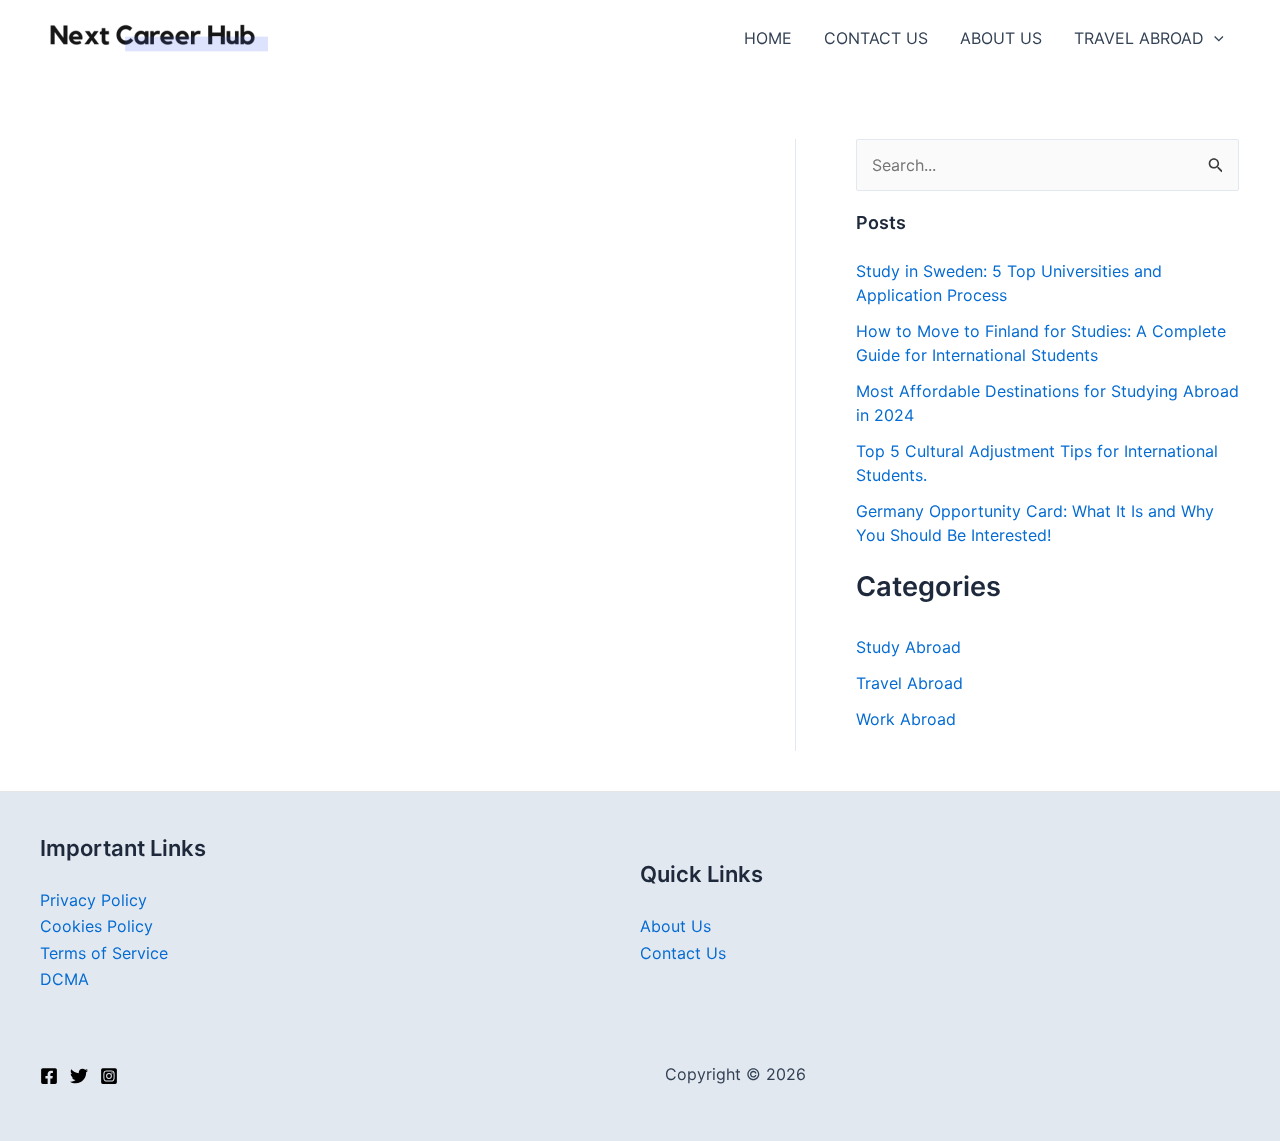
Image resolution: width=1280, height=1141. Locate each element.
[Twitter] (79, 1076)
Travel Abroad (909, 683)
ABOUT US (1001, 38)
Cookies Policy (96, 926)
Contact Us (683, 953)
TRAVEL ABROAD (1139, 38)
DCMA (64, 979)
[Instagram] (109, 1076)
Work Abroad (906, 719)
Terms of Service (104, 953)
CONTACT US (876, 38)
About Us (675, 926)
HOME (768, 38)
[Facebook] (49, 1076)
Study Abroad (908, 647)
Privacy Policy (93, 900)
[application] (1214, 38)
